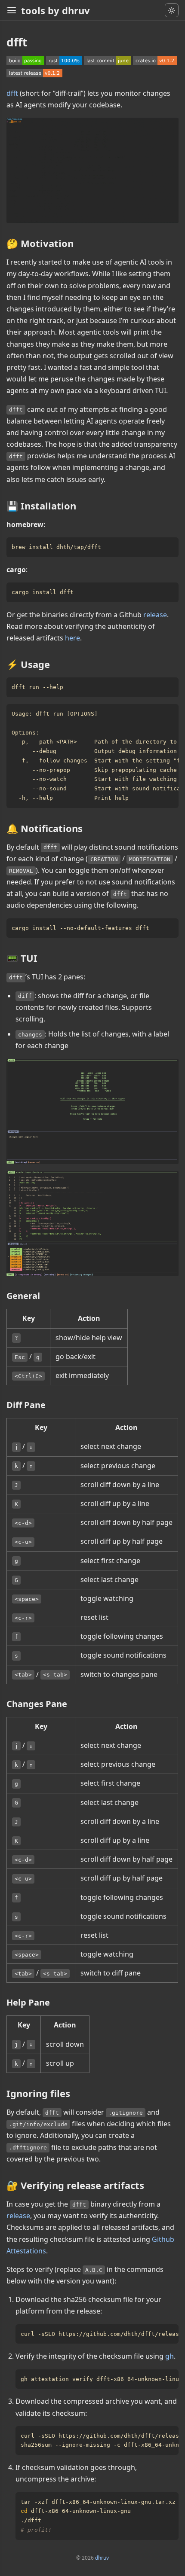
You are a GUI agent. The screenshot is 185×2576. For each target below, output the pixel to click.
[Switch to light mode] (172, 10)
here (72, 638)
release (155, 615)
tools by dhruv (55, 10)
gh (170, 2356)
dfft (12, 93)
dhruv (102, 2558)
